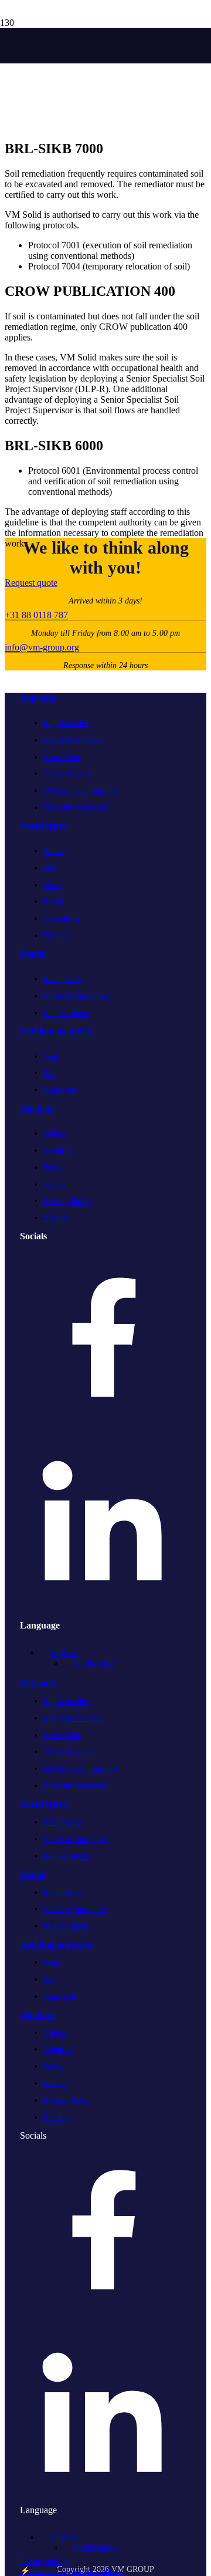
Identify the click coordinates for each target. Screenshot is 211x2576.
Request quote (67, 1013)
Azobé (54, 851)
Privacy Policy (68, 1201)
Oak (50, 868)
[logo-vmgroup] (1, 51)
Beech (53, 901)
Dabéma (57, 935)
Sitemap (57, 1218)
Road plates (62, 979)
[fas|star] (102, 1340)
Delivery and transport (81, 790)
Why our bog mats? (76, 807)
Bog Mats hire (67, 723)
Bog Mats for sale (73, 740)
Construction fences (76, 996)
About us (58, 1150)
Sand (52, 1056)
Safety (54, 1167)
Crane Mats (62, 757)
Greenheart (62, 918)
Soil (50, 1073)
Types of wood (68, 773)
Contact (56, 1184)
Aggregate (60, 1090)
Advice (55, 1133)
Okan (52, 885)
